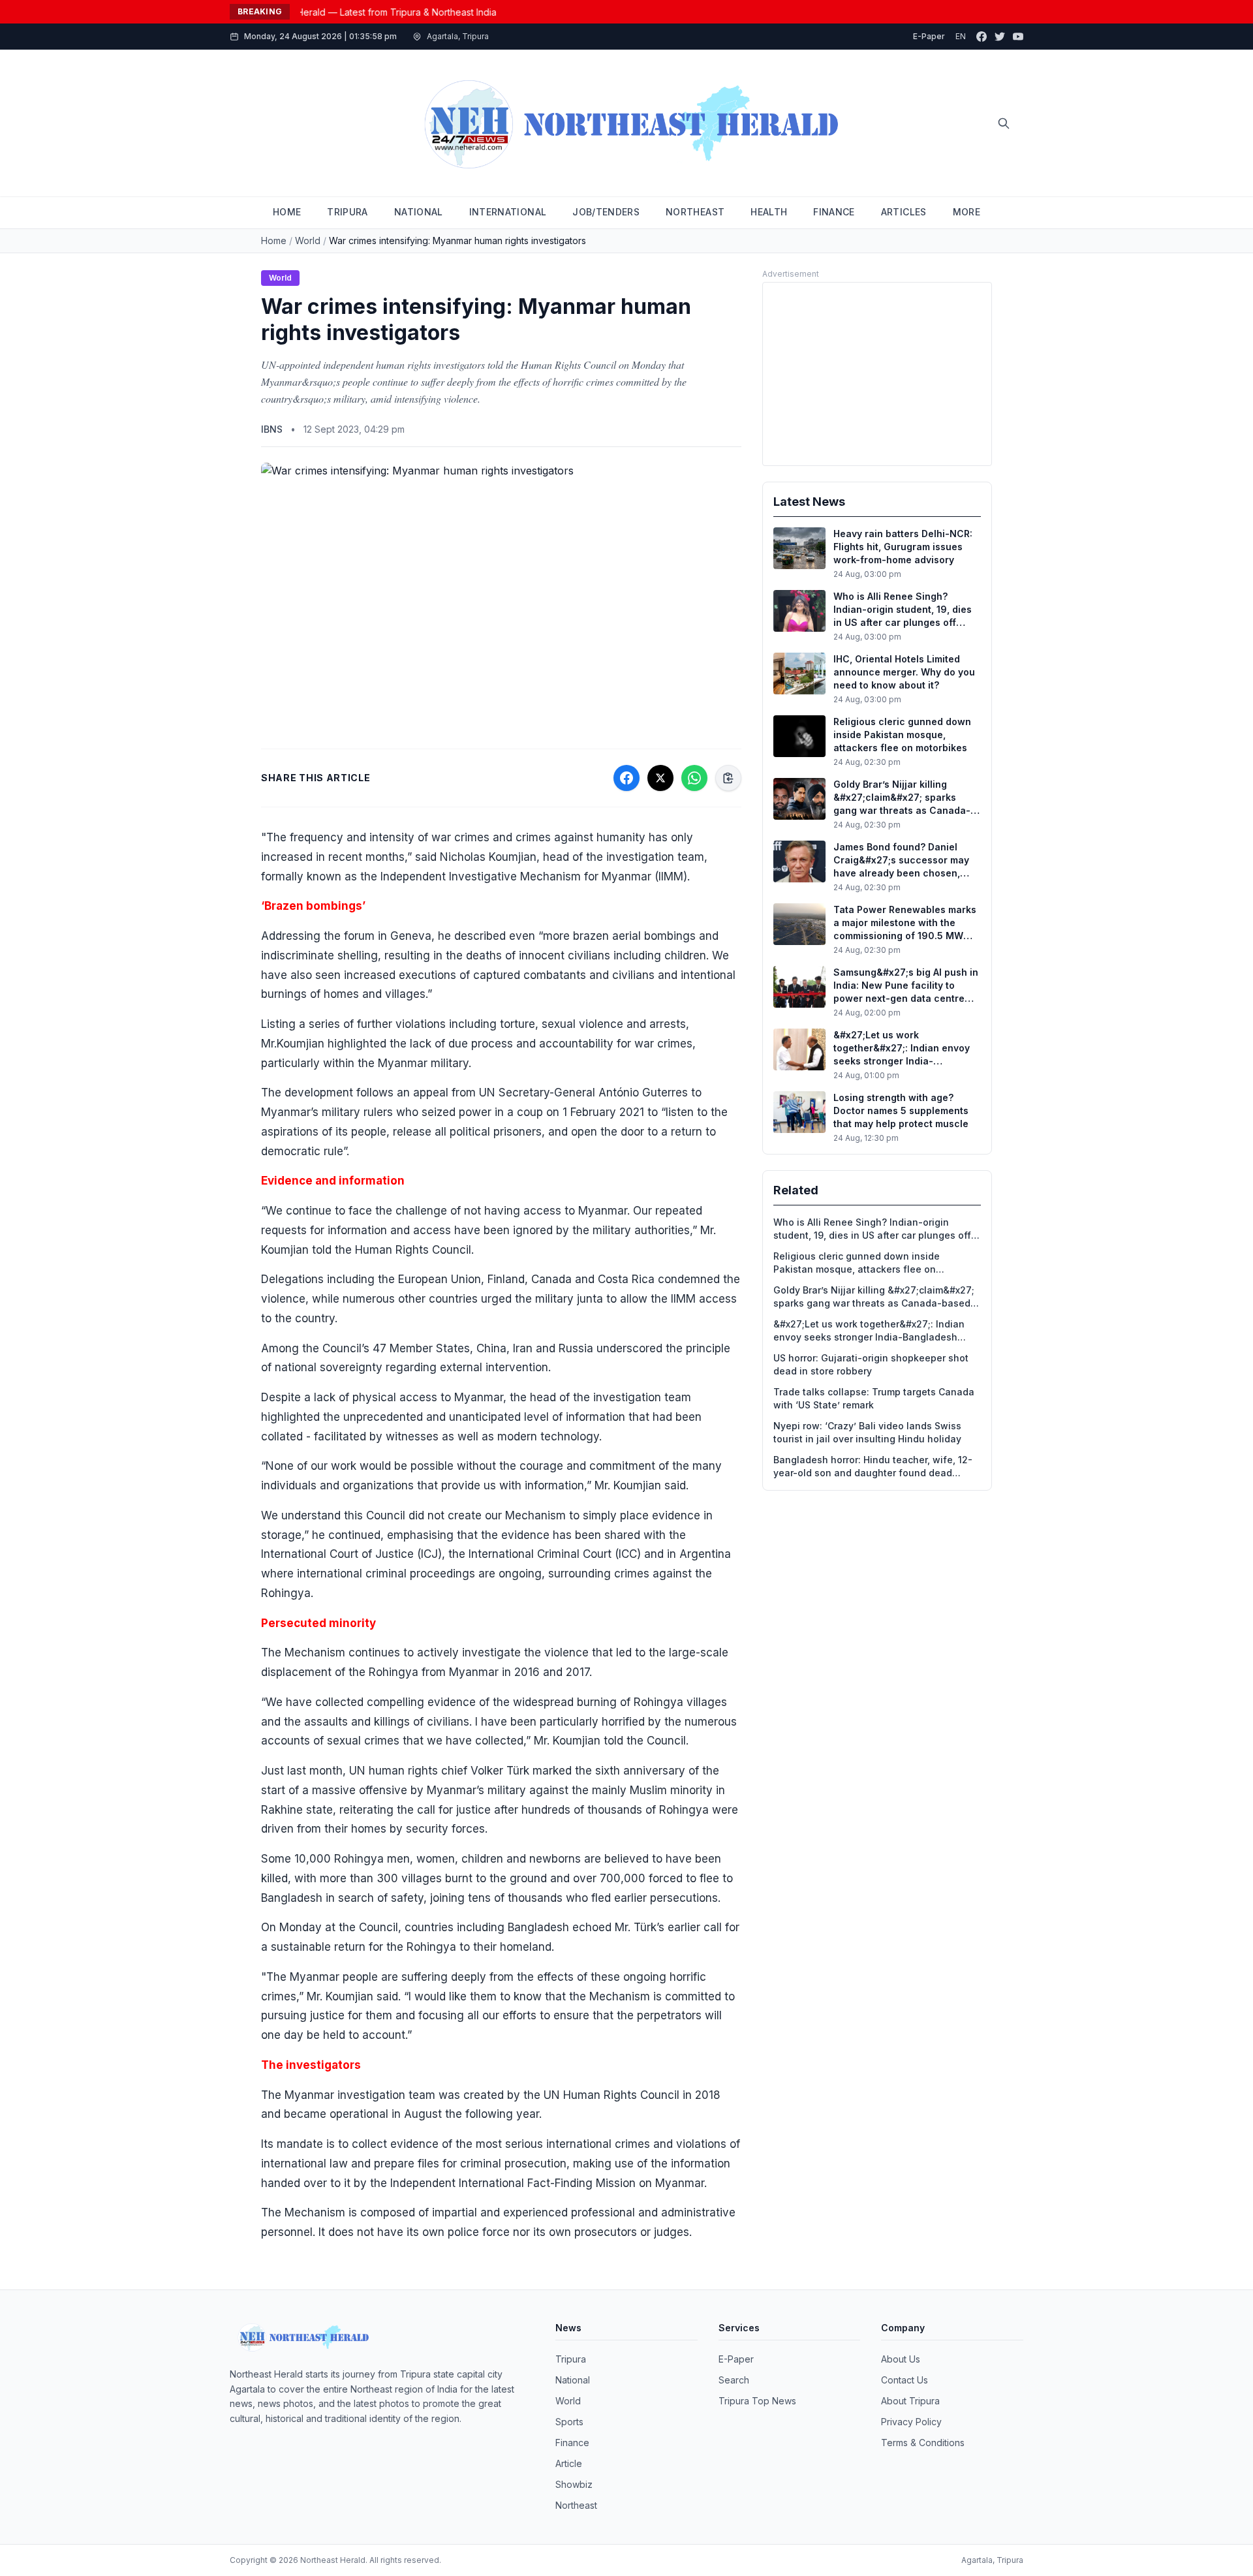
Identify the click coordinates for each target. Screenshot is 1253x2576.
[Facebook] (982, 37)
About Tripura (910, 2401)
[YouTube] (1018, 37)
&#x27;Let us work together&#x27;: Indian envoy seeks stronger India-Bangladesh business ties (869, 1331)
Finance (572, 2443)
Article (569, 2463)
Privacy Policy (911, 2422)
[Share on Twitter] (660, 778)
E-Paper (929, 36)
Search (734, 2380)
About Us (901, 2359)
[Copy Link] (728, 778)
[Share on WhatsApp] (694, 778)
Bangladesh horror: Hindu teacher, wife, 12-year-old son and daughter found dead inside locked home (873, 1467)
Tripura (571, 2359)
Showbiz (574, 2484)
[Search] (1004, 123)
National (573, 2380)
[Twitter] (1000, 37)
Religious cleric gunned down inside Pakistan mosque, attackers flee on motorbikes (857, 1263)
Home (274, 241)
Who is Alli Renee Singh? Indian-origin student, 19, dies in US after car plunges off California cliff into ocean (872, 1229)
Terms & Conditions (923, 2443)
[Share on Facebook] (626, 778)
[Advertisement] (877, 374)
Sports (569, 2422)
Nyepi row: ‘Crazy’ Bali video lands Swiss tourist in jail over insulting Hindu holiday (867, 1432)
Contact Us (905, 2380)
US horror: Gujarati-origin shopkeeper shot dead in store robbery (871, 1364)
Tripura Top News (757, 2401)
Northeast (576, 2505)
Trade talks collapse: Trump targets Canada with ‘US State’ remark (874, 1398)
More (967, 212)
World (308, 241)
